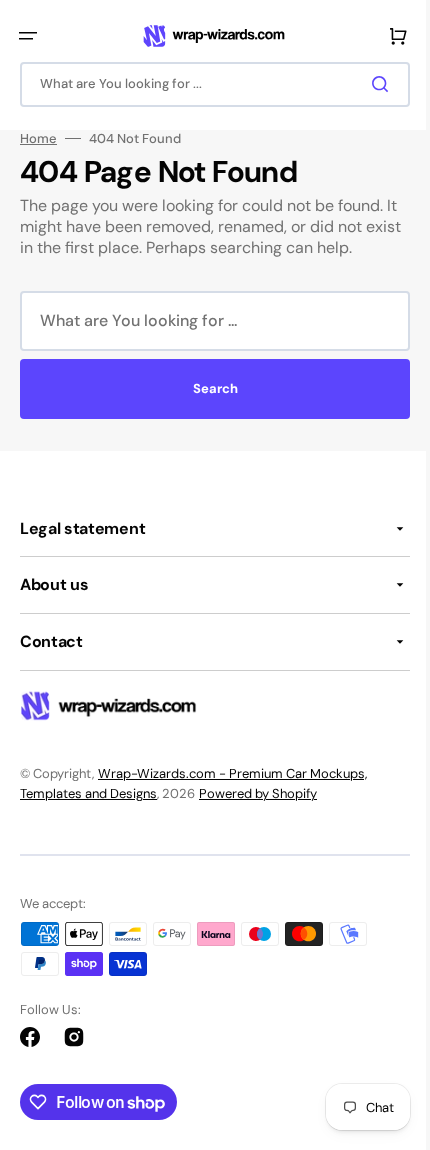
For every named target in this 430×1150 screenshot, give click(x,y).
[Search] (369, 84)
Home (38, 139)
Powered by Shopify (258, 793)
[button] (28, 36)
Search (207, 388)
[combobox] (207, 84)
